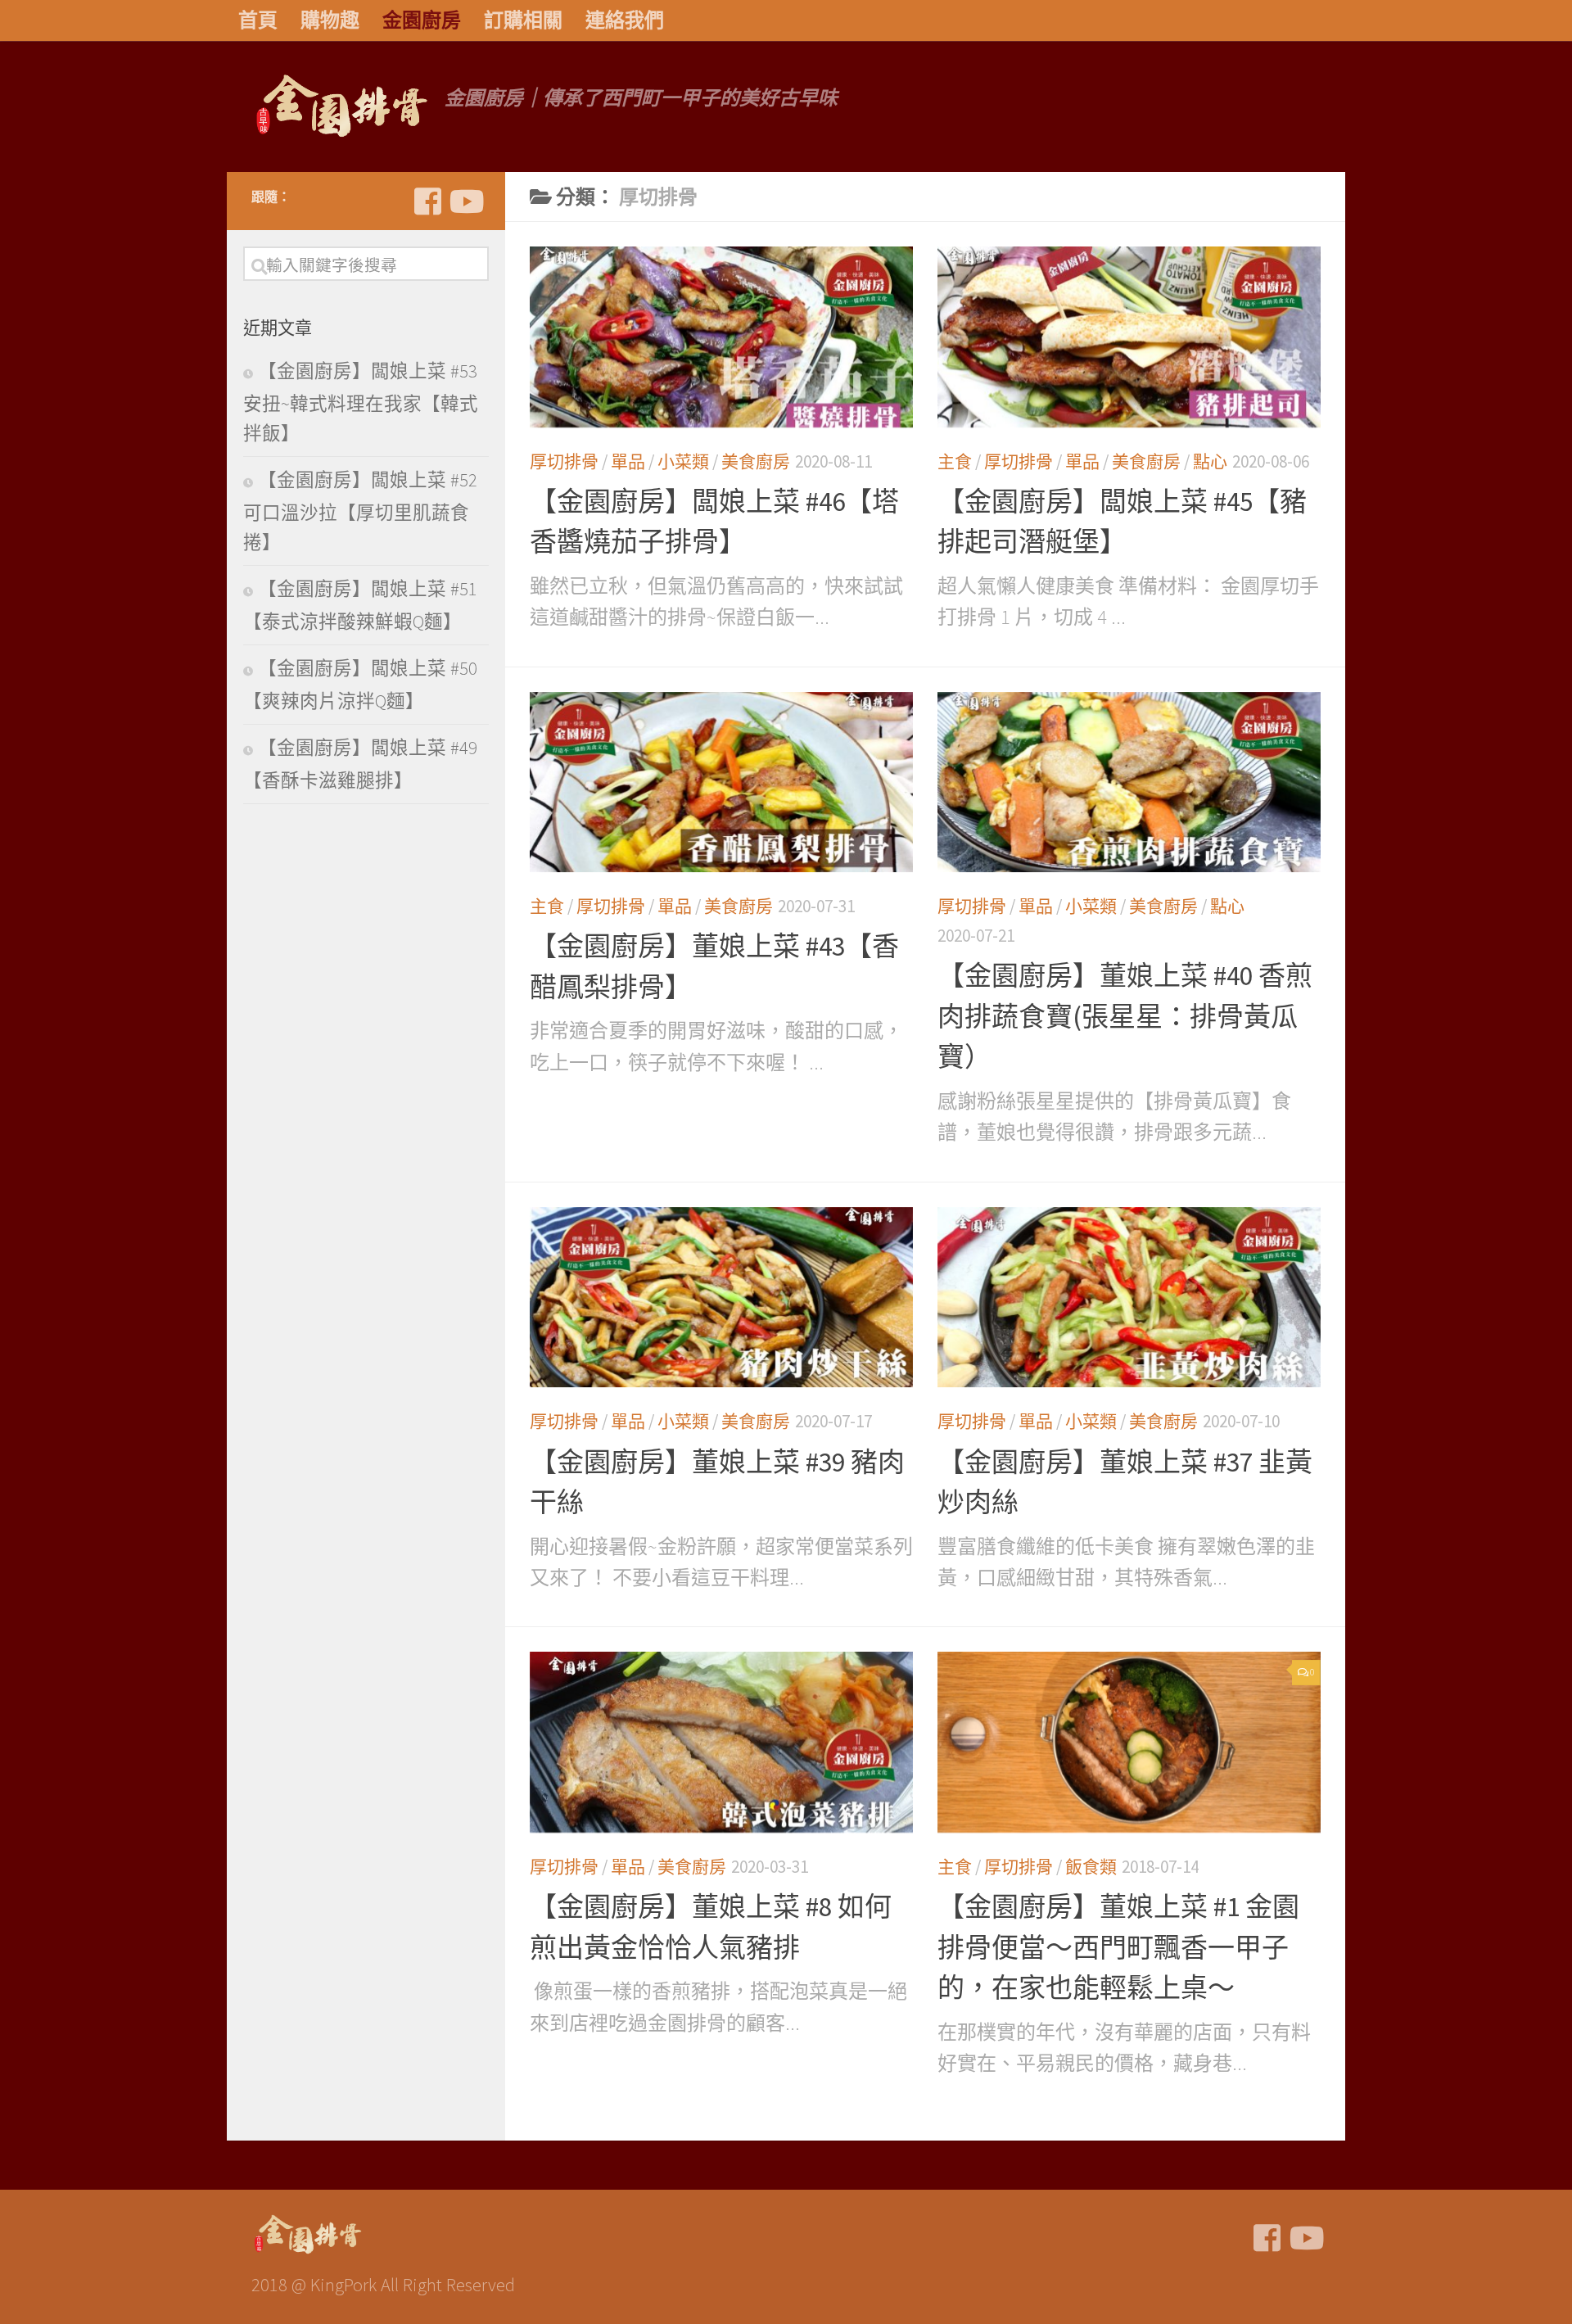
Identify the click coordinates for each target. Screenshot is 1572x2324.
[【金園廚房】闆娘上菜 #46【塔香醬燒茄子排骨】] (721, 337)
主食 (955, 461)
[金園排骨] (427, 201)
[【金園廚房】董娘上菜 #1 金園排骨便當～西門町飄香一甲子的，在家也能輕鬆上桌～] (1129, 1742)
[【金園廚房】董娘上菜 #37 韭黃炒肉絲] (1129, 1298)
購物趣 (330, 20)
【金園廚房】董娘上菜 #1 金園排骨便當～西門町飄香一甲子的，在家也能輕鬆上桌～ (1118, 1947)
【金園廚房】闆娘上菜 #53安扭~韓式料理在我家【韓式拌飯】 (361, 402)
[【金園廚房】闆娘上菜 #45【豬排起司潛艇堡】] (1129, 337)
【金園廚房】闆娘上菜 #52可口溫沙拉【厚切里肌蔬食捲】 (360, 511)
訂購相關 (523, 20)
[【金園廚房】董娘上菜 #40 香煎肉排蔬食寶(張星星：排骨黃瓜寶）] (1129, 782)
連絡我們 (625, 20)
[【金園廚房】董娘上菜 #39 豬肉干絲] (721, 1298)
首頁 (258, 20)
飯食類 (1091, 1867)
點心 (1210, 461)
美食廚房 (756, 461)
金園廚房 (422, 20)
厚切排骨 (564, 461)
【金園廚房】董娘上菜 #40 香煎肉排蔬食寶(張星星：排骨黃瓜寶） (1125, 1016)
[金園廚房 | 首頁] (340, 106)
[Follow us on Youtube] (465, 201)
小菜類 (683, 461)
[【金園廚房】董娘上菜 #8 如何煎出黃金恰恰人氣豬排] (721, 1742)
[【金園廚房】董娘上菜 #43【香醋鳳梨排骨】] (721, 782)
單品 (628, 461)
